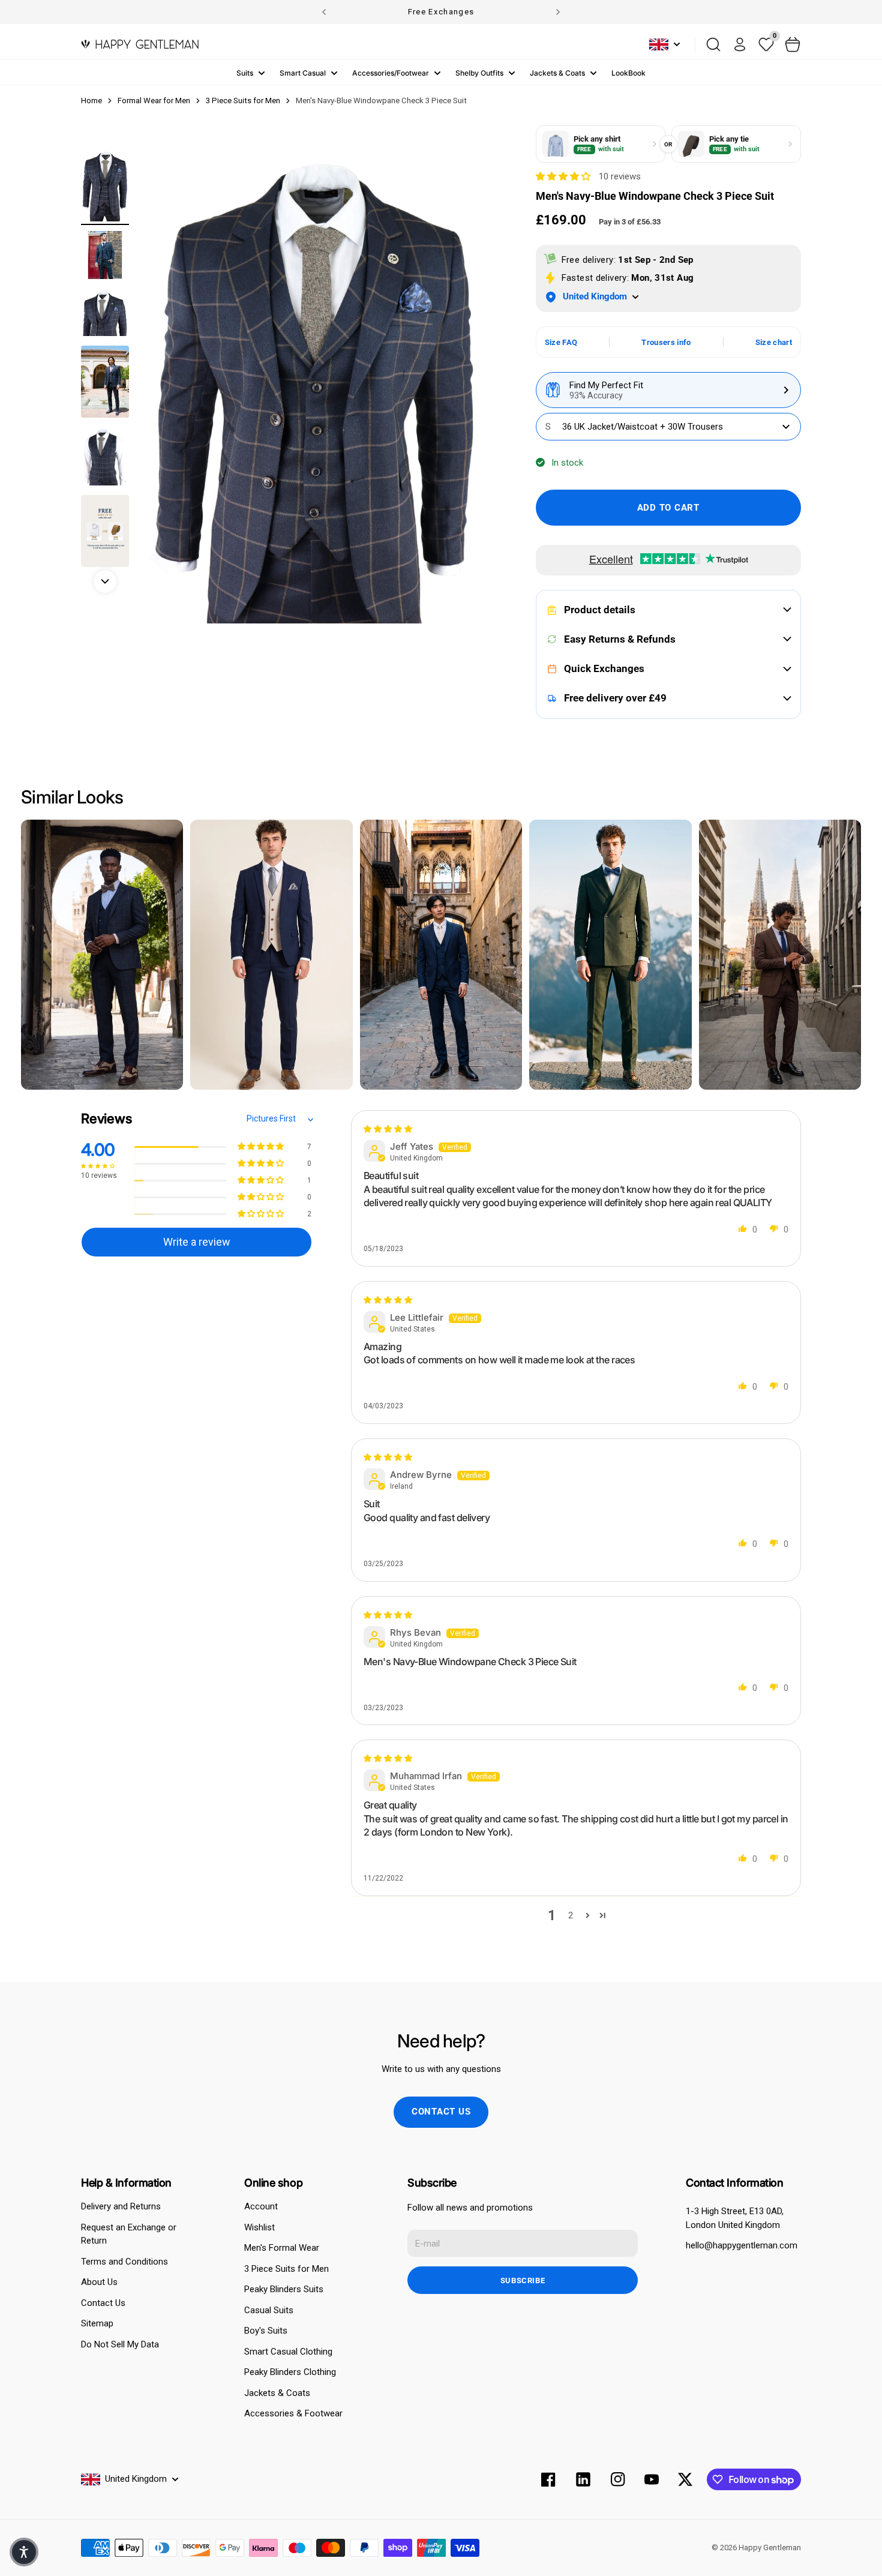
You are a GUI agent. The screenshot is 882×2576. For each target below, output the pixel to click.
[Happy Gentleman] (140, 44)
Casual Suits (269, 2310)
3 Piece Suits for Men (286, 2269)
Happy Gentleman (770, 2547)
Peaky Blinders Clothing (290, 2372)
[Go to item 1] (105, 185)
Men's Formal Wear (282, 2248)
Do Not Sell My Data (120, 2344)
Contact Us (103, 2303)
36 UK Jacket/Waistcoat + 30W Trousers (634, 427)
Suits (245, 73)
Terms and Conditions (124, 2262)
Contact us (441, 2112)
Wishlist (259, 2227)
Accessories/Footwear (391, 73)
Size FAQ (561, 342)
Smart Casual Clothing (288, 2352)
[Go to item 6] (105, 531)
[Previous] (324, 12)
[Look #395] (271, 955)
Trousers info (666, 342)
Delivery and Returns (121, 2206)
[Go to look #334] (105, 382)
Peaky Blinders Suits (284, 2289)
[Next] (558, 12)
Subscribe (523, 2280)
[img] (388, 1129)
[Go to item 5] (105, 457)
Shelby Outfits (479, 73)
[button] (564, 176)
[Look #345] (610, 955)
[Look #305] (780, 955)
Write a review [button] (197, 1242)
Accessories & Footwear (293, 2413)
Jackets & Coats (557, 73)
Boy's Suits (266, 2331)
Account (261, 2206)
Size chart (774, 342)
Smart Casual (303, 73)
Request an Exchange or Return (129, 2234)
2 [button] (571, 1915)
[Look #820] (441, 955)
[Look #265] (102, 955)
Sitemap (97, 2323)
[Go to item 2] (105, 255)
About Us (99, 2282)
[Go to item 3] (105, 312)
